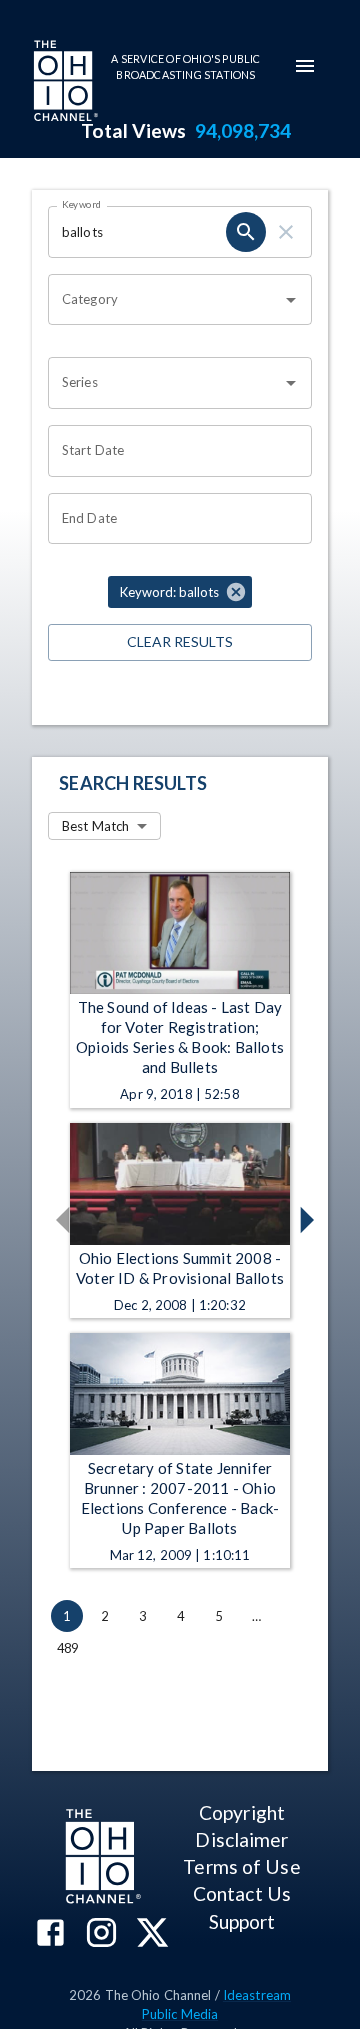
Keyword (82, 204)
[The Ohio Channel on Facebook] (50, 1934)
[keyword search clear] (286, 232)
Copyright (242, 1812)
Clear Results (180, 641)
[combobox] (165, 300)
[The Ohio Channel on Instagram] (101, 1934)
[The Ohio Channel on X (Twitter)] (152, 1934)
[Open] (291, 300)
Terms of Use (241, 1866)
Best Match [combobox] (95, 826)
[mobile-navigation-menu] (305, 66)
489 (68, 1648)
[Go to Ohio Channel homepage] (64, 83)
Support (242, 1921)
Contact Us (242, 1893)
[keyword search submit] (246, 232)
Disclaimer (241, 1839)
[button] (180, 592)
